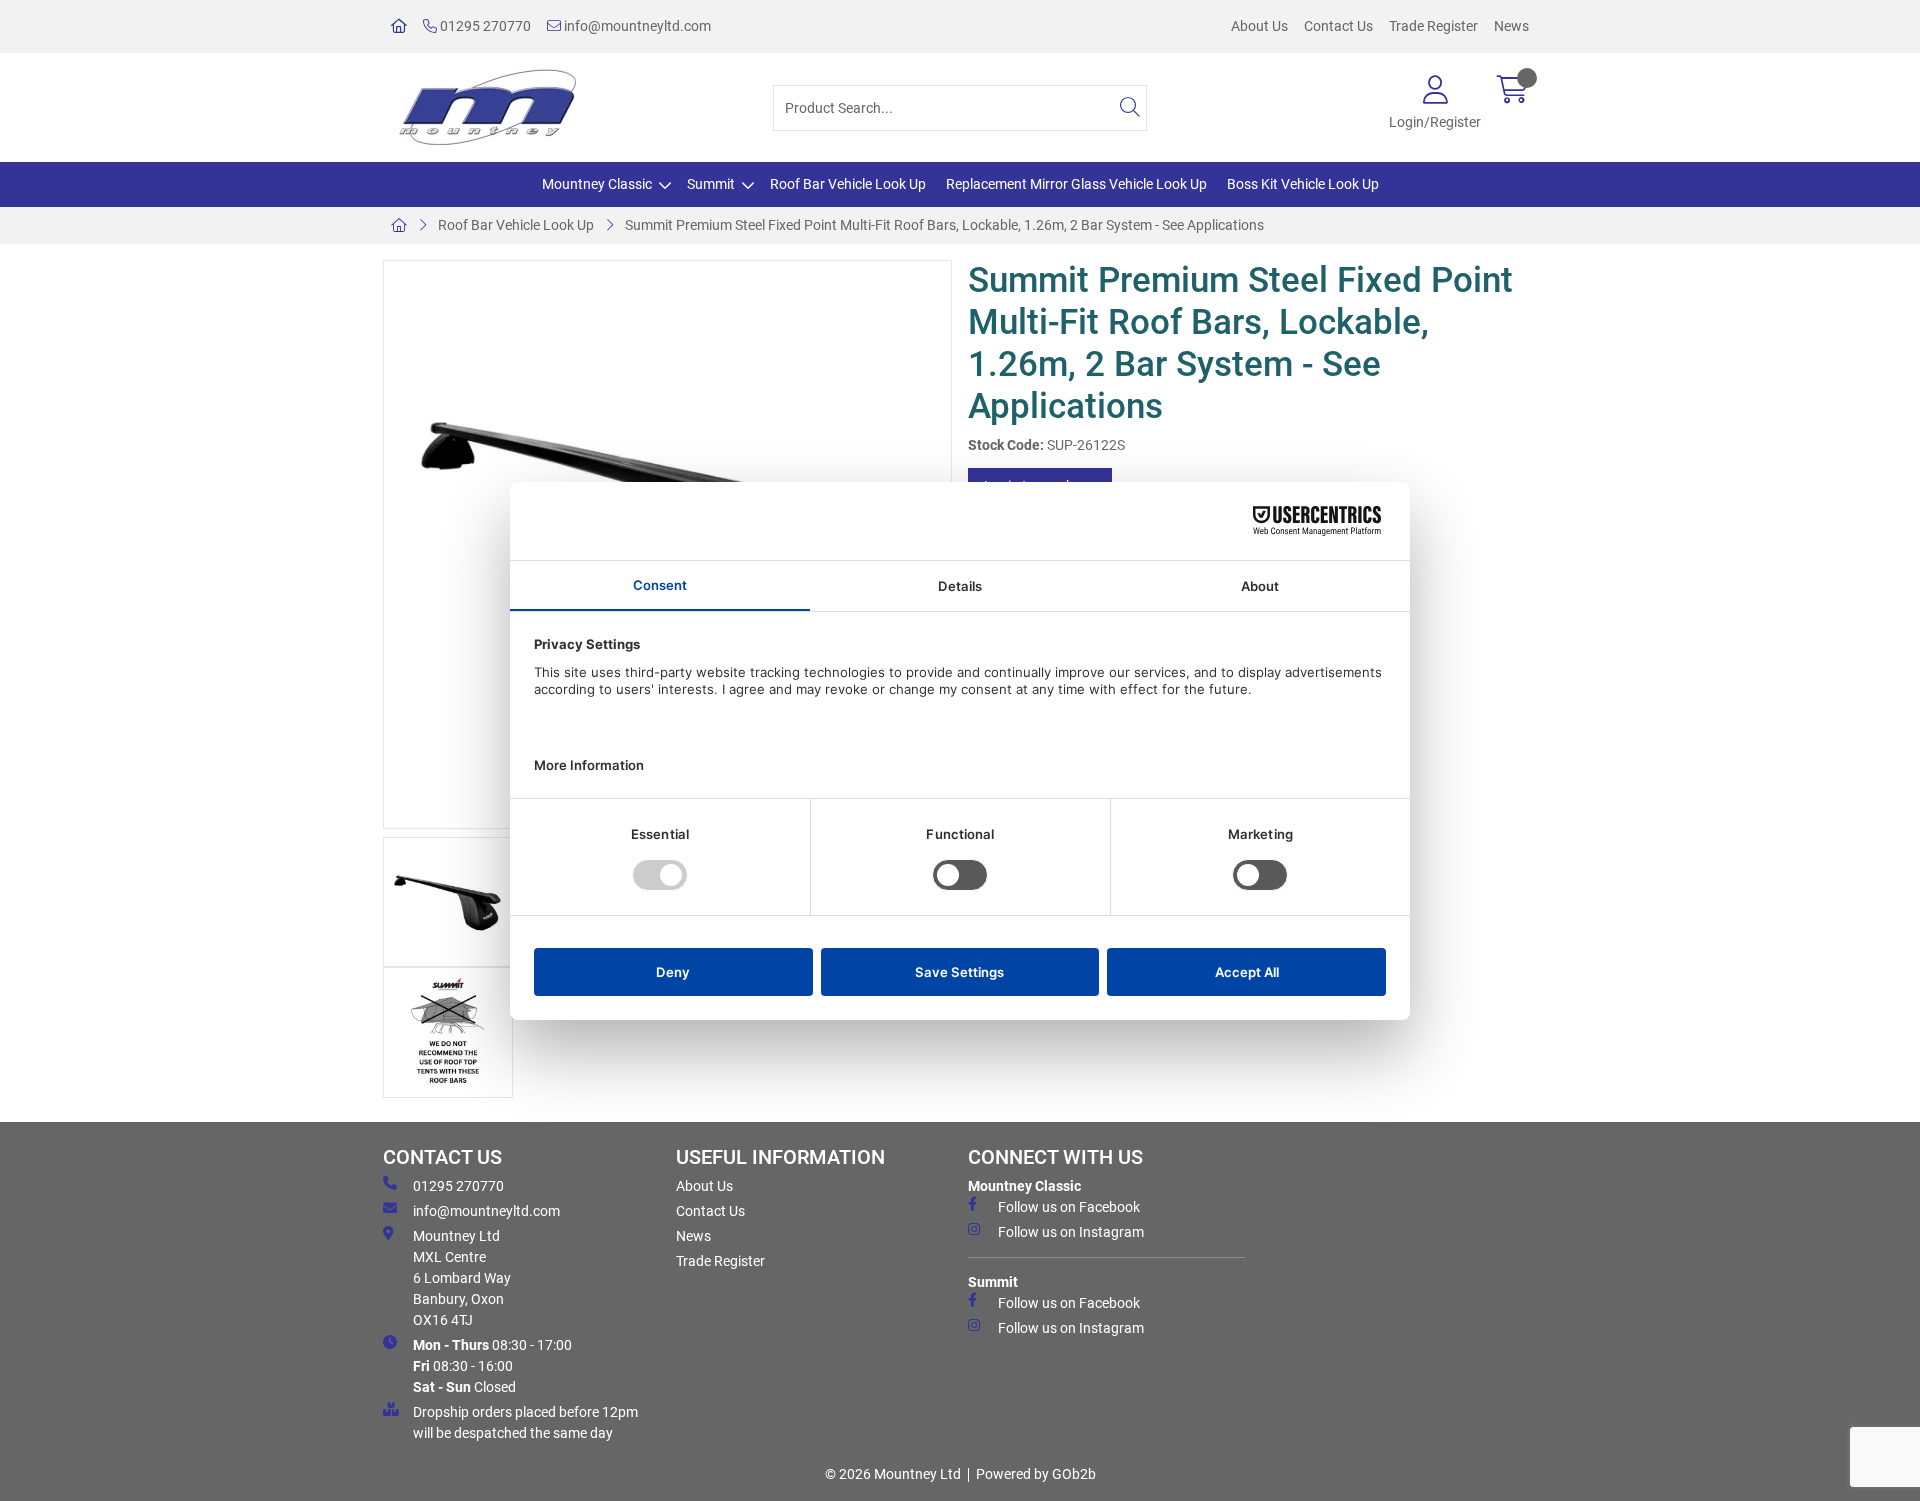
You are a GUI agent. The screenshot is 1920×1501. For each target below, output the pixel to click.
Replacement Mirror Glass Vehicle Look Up (1076, 184)
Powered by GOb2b (1036, 1474)
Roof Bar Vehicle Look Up (848, 184)
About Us (1259, 26)
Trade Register (1433, 26)
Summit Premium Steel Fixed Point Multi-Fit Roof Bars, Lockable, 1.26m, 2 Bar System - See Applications (944, 225)
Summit (711, 184)
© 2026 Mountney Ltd (893, 1474)
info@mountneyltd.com (636, 26)
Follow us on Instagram (1071, 1232)
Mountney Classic (597, 184)
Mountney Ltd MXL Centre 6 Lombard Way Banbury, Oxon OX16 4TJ (462, 1278)
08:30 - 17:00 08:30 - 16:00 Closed (492, 1366)
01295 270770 (484, 26)
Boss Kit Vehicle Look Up (1303, 184)
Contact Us (1338, 26)
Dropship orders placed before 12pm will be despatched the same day (525, 1422)
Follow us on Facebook (1069, 1207)
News (1511, 26)
